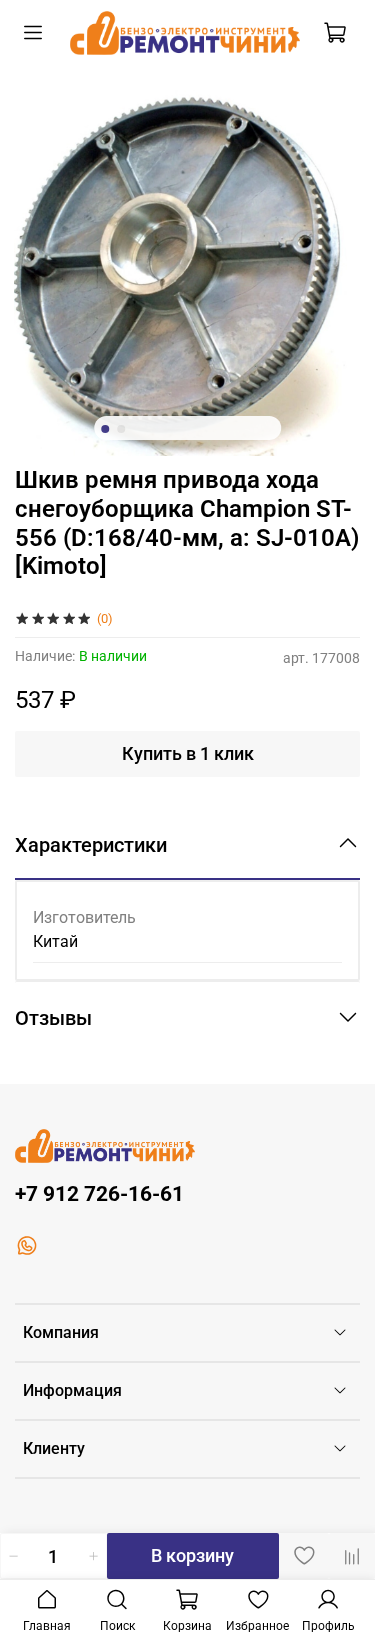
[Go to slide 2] (121, 429)
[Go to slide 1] (105, 429)
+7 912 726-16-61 (99, 1194)
